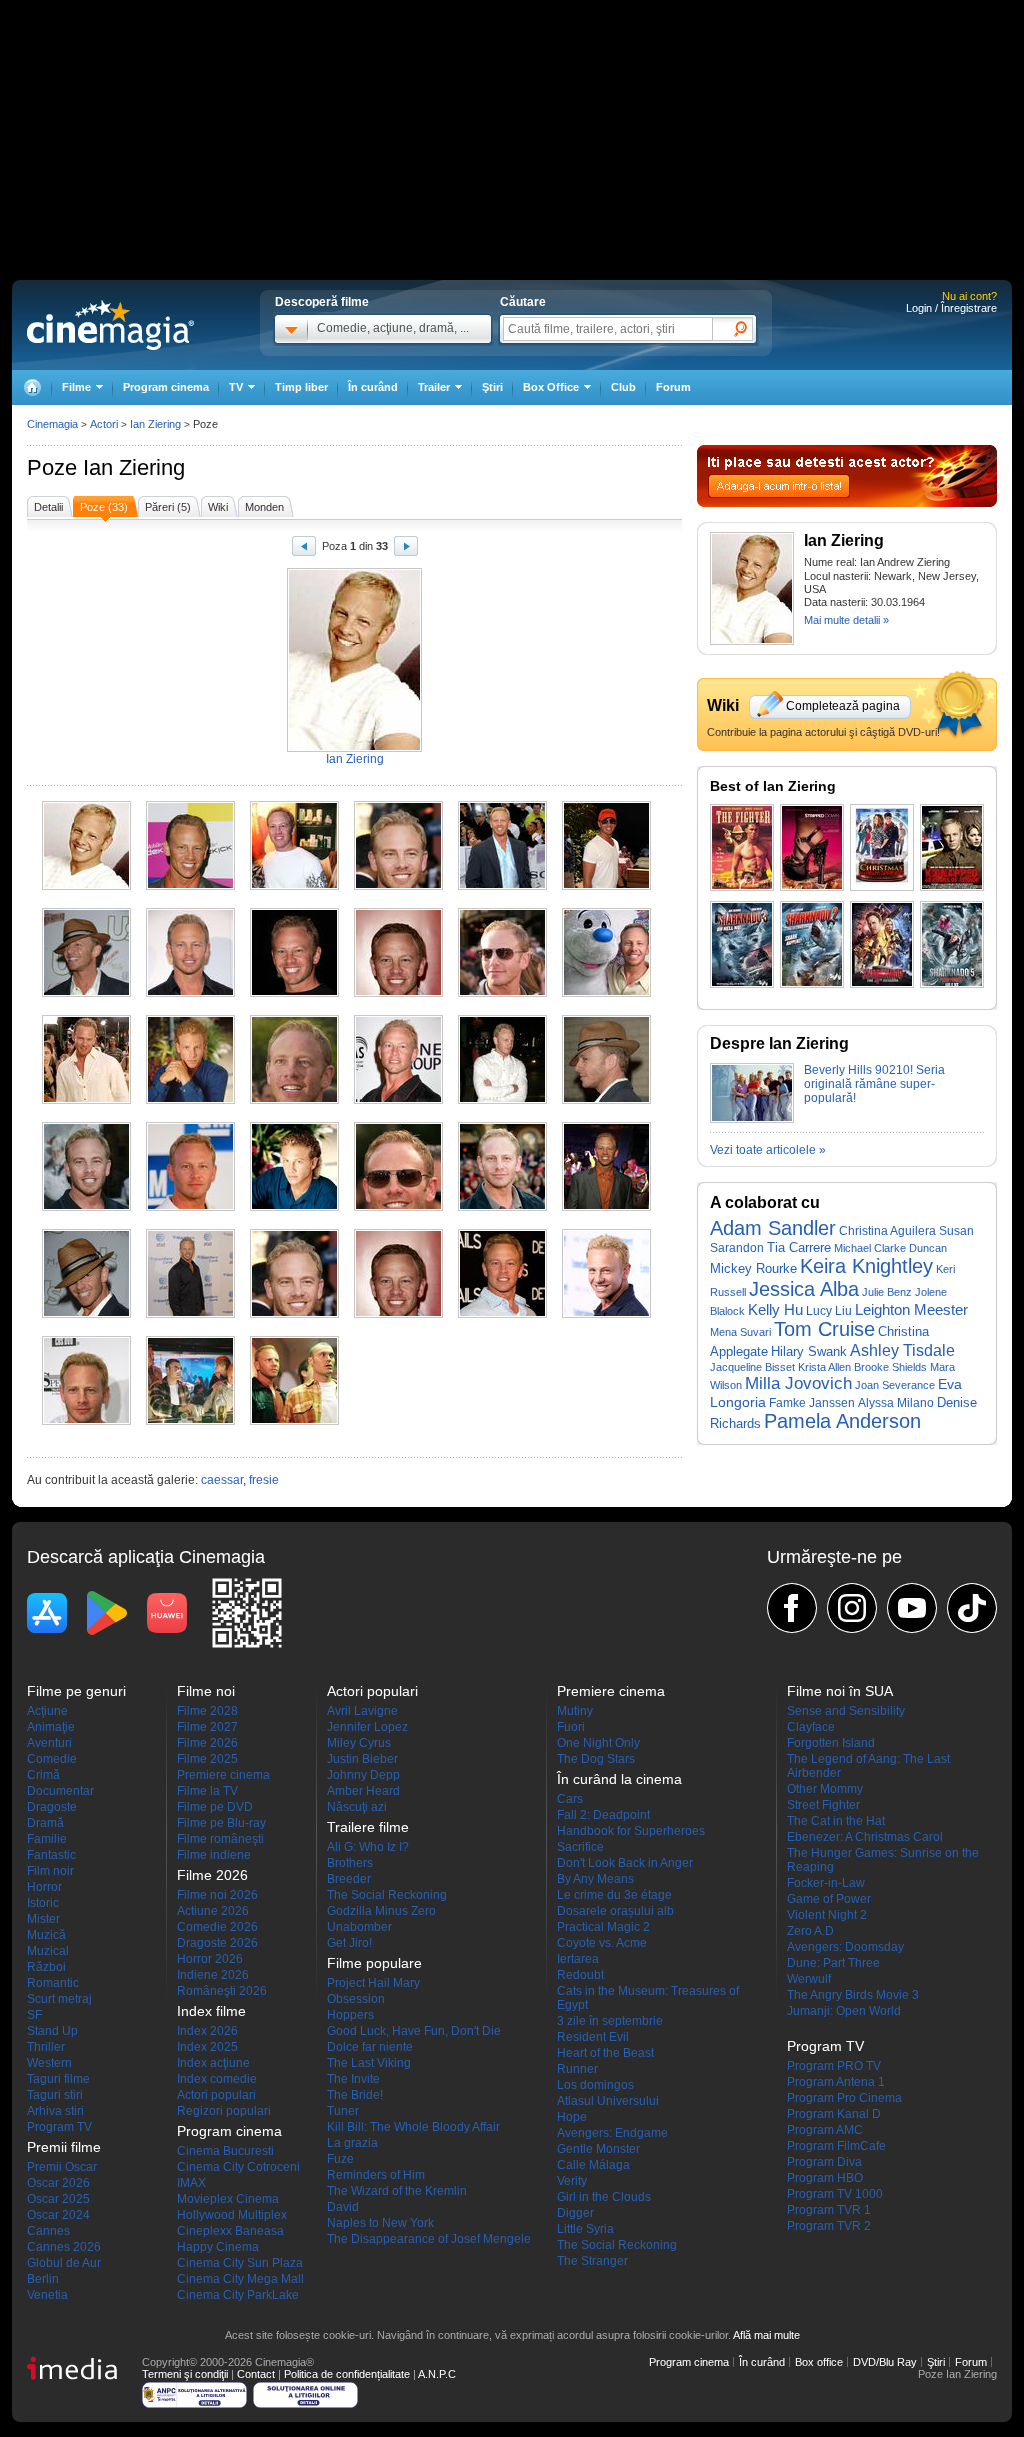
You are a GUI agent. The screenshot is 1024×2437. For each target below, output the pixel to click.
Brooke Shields (890, 1367)
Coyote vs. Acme (602, 1943)
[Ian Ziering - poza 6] (606, 886)
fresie (264, 1480)
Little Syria (585, 2229)
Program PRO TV (834, 2066)
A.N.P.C (437, 2374)
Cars (570, 1799)
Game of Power (829, 1899)
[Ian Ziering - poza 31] (86, 1421)
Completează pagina (843, 706)
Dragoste (52, 1807)
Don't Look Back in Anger (625, 1863)
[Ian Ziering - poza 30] (606, 1314)
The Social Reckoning (387, 1895)
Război (46, 1967)
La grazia (352, 2143)
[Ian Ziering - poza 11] (502, 993)
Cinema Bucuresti (225, 2151)
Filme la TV (207, 1791)
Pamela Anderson (842, 1421)
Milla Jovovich (798, 1383)
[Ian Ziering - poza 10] (398, 993)
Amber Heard (363, 1791)
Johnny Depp (363, 1775)
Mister (43, 1919)
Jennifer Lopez (367, 1727)
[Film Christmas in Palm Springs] (882, 847)
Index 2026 (207, 2031)
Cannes (48, 2231)
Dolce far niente (370, 2047)
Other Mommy (825, 1789)
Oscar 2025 (58, 2199)
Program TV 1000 (835, 2194)
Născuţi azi (357, 1807)
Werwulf (809, 1979)
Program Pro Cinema (844, 2098)
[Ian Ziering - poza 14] (190, 1100)
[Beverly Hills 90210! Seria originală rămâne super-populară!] (752, 1119)
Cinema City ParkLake (238, 2295)
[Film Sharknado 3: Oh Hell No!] (742, 944)
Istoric (43, 1903)
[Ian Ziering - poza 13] (86, 1100)
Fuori (571, 1727)
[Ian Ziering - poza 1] (86, 886)
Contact (256, 2374)
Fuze (340, 2159)
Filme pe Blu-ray (221, 1823)
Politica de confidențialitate (347, 2374)
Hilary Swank (809, 1352)
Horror (44, 1887)
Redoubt (580, 1975)
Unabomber (359, 1927)
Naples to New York (380, 2223)
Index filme (211, 2011)
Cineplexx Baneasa (230, 2231)
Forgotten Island (831, 1743)
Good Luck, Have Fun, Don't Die (414, 2031)
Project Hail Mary (373, 1983)
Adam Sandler (773, 1228)
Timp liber (301, 387)
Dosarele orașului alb (615, 1911)
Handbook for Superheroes (631, 1831)
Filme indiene (214, 1855)
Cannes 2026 (64, 2247)
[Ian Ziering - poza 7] (86, 993)
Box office (819, 2362)
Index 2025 (207, 2047)
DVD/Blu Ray (885, 2362)
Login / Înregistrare (951, 308)
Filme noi (206, 1691)
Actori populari (216, 2095)
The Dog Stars (596, 1759)
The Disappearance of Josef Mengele (429, 2239)
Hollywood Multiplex (232, 2215)
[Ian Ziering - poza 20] (190, 1207)
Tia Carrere (799, 1247)
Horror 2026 (210, 1959)
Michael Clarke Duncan (890, 1248)
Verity (572, 2181)
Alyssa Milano (896, 1402)
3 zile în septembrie (610, 2021)
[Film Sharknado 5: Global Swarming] (952, 944)
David (343, 2207)
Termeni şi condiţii (185, 2374)
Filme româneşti (220, 1839)
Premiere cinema (223, 1775)
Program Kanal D (834, 2114)
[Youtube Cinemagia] (912, 1608)
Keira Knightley (866, 1266)
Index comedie (217, 2079)
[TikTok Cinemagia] (972, 1608)
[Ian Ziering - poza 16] (398, 1100)
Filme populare (374, 1963)
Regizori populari (224, 2111)
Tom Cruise (824, 1329)
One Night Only (598, 1743)
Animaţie (51, 1727)
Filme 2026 (207, 1743)
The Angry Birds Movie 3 (853, 1995)
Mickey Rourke (753, 1268)
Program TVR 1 (829, 2210)
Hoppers (350, 2015)
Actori (104, 424)
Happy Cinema (218, 2247)
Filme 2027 (207, 1727)
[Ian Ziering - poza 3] (294, 886)
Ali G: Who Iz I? (368, 1847)
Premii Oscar (62, 2167)
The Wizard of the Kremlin (397, 2191)
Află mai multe (766, 2335)
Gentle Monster (598, 2149)
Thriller (46, 2047)
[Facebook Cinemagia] (792, 1608)
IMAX (191, 2183)
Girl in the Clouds (604, 2197)
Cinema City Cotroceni (238, 2167)
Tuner (343, 2111)
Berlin (43, 2279)
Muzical (48, 1951)
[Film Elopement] (952, 847)
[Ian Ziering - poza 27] (294, 1314)
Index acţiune (213, 2063)
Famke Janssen (812, 1403)
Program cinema (166, 387)
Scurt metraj (59, 1999)
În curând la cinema (619, 1779)
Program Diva (824, 2162)
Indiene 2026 (213, 1975)
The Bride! (355, 2095)
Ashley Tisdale (902, 1350)
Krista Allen (824, 1367)
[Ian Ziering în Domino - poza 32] (190, 1421)
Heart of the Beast (605, 2053)
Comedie (52, 1759)
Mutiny (575, 1711)
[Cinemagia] (32, 387)
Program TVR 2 (829, 2226)
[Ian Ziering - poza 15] (294, 1100)
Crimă (43, 1775)
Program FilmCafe (836, 2146)
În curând (373, 387)
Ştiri (492, 387)
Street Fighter (823, 1805)
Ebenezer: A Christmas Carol (865, 1837)
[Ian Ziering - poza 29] (502, 1314)
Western (49, 2063)
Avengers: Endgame (612, 2133)
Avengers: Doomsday (845, 1947)
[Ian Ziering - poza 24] (606, 1207)
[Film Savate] (742, 847)
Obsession (356, 1999)
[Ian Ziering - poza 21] (294, 1207)
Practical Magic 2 (603, 1927)
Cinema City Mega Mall (240, 2279)
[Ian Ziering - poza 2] (190, 886)
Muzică (46, 1935)
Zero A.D (810, 1931)
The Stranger (592, 2261)
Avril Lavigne (362, 1711)
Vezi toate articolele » (768, 1150)
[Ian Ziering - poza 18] (606, 1100)
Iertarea (578, 1959)
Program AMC (825, 2130)
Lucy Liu (829, 1311)
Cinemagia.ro (110, 325)
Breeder (349, 1879)
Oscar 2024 (58, 2215)
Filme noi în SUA (840, 1691)
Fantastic (51, 1855)
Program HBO (825, 2178)
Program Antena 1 (836, 2082)
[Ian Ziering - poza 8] (190, 993)
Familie (47, 1839)
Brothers (350, 1863)
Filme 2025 (207, 1759)
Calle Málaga (593, 2165)
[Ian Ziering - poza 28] (398, 1314)
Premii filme (64, 2147)
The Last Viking (369, 2063)
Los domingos (595, 2085)
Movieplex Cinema (228, 2199)
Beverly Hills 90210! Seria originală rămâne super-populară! (874, 1084)
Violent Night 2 (827, 1915)
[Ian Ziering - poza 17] (502, 1100)
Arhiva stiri (55, 2111)
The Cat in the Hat (836, 1821)
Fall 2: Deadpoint (603, 1815)
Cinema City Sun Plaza (240, 2263)
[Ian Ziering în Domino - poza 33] (294, 1421)
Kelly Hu (775, 1309)
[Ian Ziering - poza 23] (502, 1207)
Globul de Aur (64, 2263)
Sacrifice (580, 1847)
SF (34, 2015)
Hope (572, 2117)
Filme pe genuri (76, 1691)
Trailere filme (368, 1827)
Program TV (59, 2127)
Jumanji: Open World (844, 2011)
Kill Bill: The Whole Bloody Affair (413, 2127)
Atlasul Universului (608, 2101)
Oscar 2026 (58, 2183)
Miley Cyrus (359, 1743)
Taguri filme (58, 2079)
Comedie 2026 (217, 1927)
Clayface (811, 1727)
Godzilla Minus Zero (381, 1911)
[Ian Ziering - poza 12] (606, 993)
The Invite (353, 2079)
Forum (673, 387)
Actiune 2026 (213, 1911)
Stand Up (52, 2031)
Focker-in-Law (826, 1883)
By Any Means (595, 1879)
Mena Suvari (740, 1332)
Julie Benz (887, 1292)
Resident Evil (593, 2037)
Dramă (45, 1823)
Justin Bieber (362, 1759)
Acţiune (47, 1711)
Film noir (50, 1871)
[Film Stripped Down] (812, 847)
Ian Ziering (134, 467)
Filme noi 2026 (217, 1895)
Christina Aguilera (887, 1230)
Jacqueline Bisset (752, 1367)
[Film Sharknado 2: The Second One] (812, 944)
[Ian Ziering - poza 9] (294, 993)
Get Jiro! (349, 1943)
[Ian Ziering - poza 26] (190, 1314)
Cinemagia (52, 424)
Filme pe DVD (215, 1807)
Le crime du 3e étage (614, 1895)
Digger (575, 2213)
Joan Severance (895, 1385)
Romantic (53, 1983)
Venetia (47, 2295)
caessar (222, 1480)
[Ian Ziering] (752, 641)
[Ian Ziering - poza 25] (86, 1314)
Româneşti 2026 (222, 1991)
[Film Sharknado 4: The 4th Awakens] (882, 944)
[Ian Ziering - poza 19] (86, 1207)
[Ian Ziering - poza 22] (398, 1207)
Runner (577, 2069)
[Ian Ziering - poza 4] (398, 886)
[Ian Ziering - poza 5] (502, 886)
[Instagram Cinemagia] (852, 1608)
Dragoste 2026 (217, 1943)
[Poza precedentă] (304, 549)
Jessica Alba (804, 1289)
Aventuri (49, 1743)
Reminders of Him (376, 2175)
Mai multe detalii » (846, 620)
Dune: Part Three (833, 1963)
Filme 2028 (207, 1711)
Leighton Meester (911, 1309)
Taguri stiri (55, 2095)
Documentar (60, 1791)
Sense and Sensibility (846, 1711)
